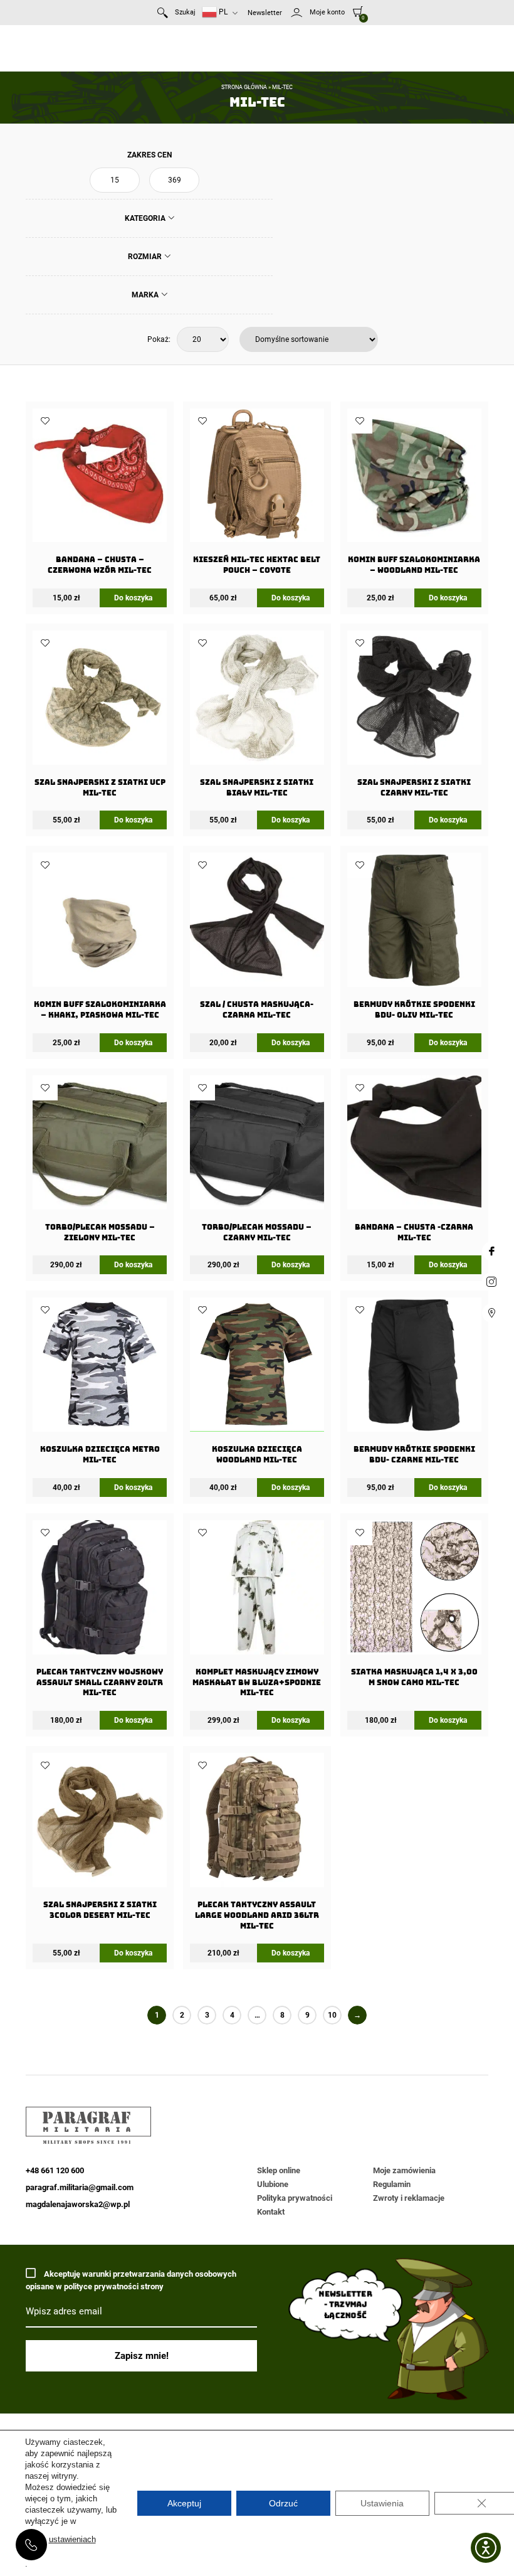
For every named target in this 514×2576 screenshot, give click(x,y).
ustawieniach (72, 2539)
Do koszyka (133, 598)
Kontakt (271, 2212)
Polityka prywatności (295, 2198)
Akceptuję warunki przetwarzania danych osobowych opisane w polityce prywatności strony (131, 2280)
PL (222, 12)
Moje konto (327, 12)
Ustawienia (382, 2503)
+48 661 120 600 (31, 2545)
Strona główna (244, 87)
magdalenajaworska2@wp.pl (78, 2204)
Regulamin (392, 2184)
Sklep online (279, 2170)
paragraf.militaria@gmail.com (80, 2187)
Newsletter (265, 13)
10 (332, 2015)
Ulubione (273, 2184)
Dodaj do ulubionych (45, 421)
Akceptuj (184, 2503)
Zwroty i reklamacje (409, 2198)
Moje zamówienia (404, 2170)
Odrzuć (283, 2503)
